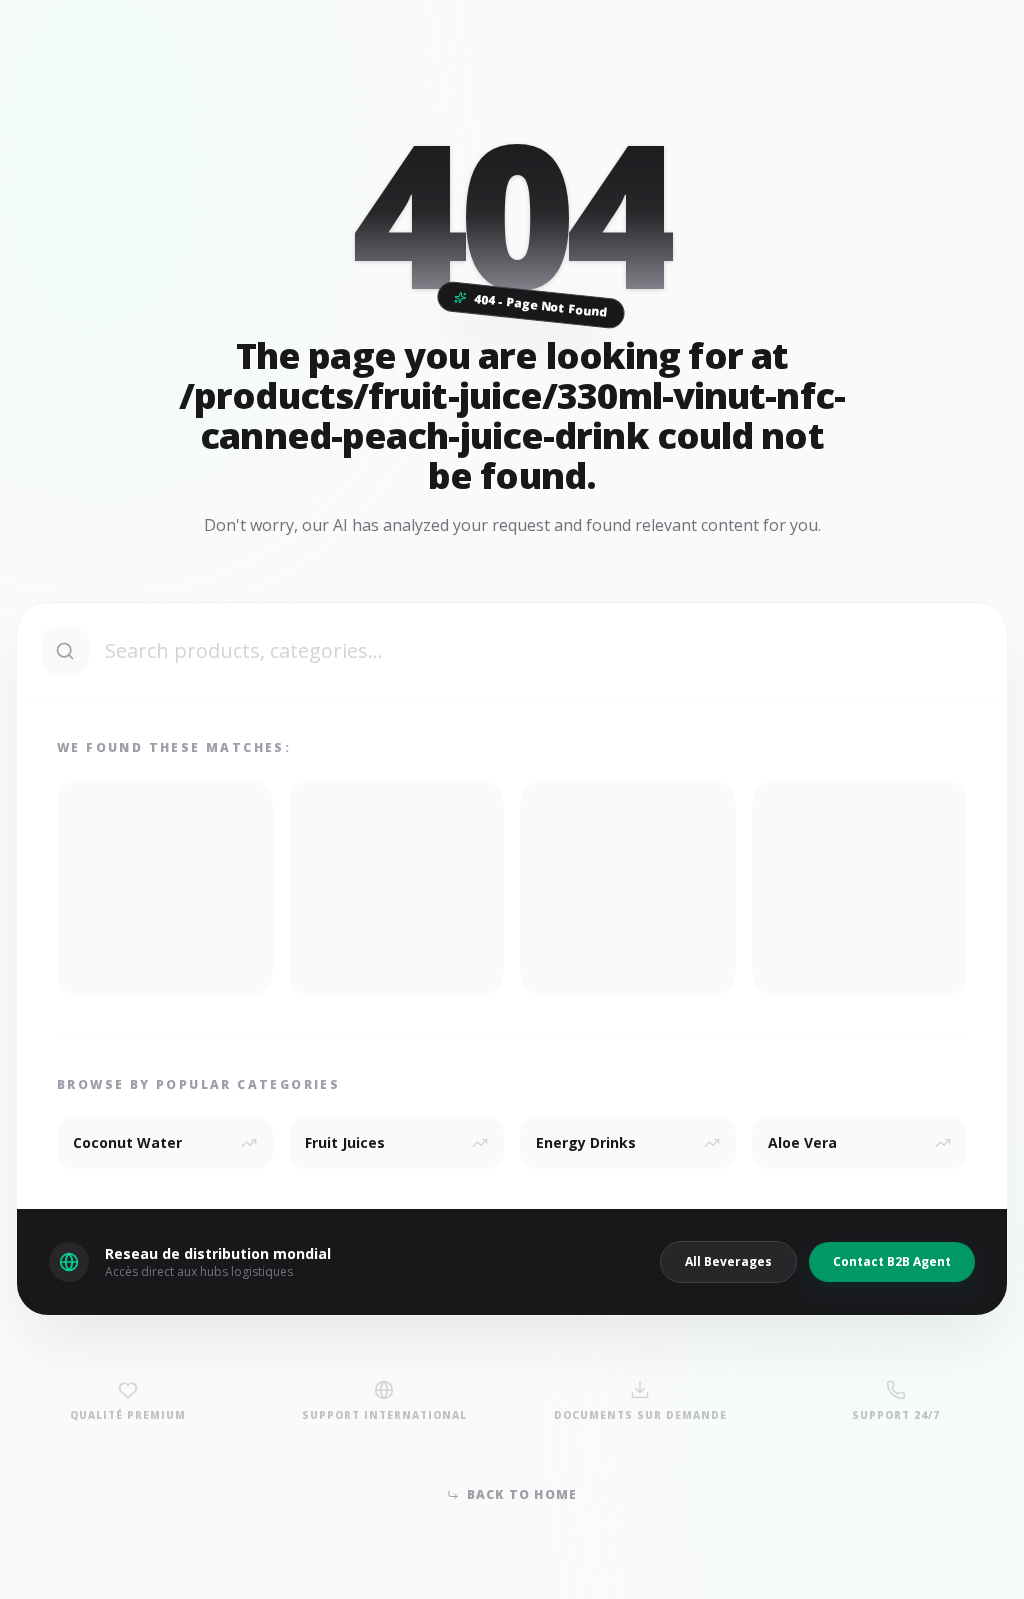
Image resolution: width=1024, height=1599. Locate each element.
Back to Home (522, 1495)
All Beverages (728, 1261)
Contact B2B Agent (892, 1261)
